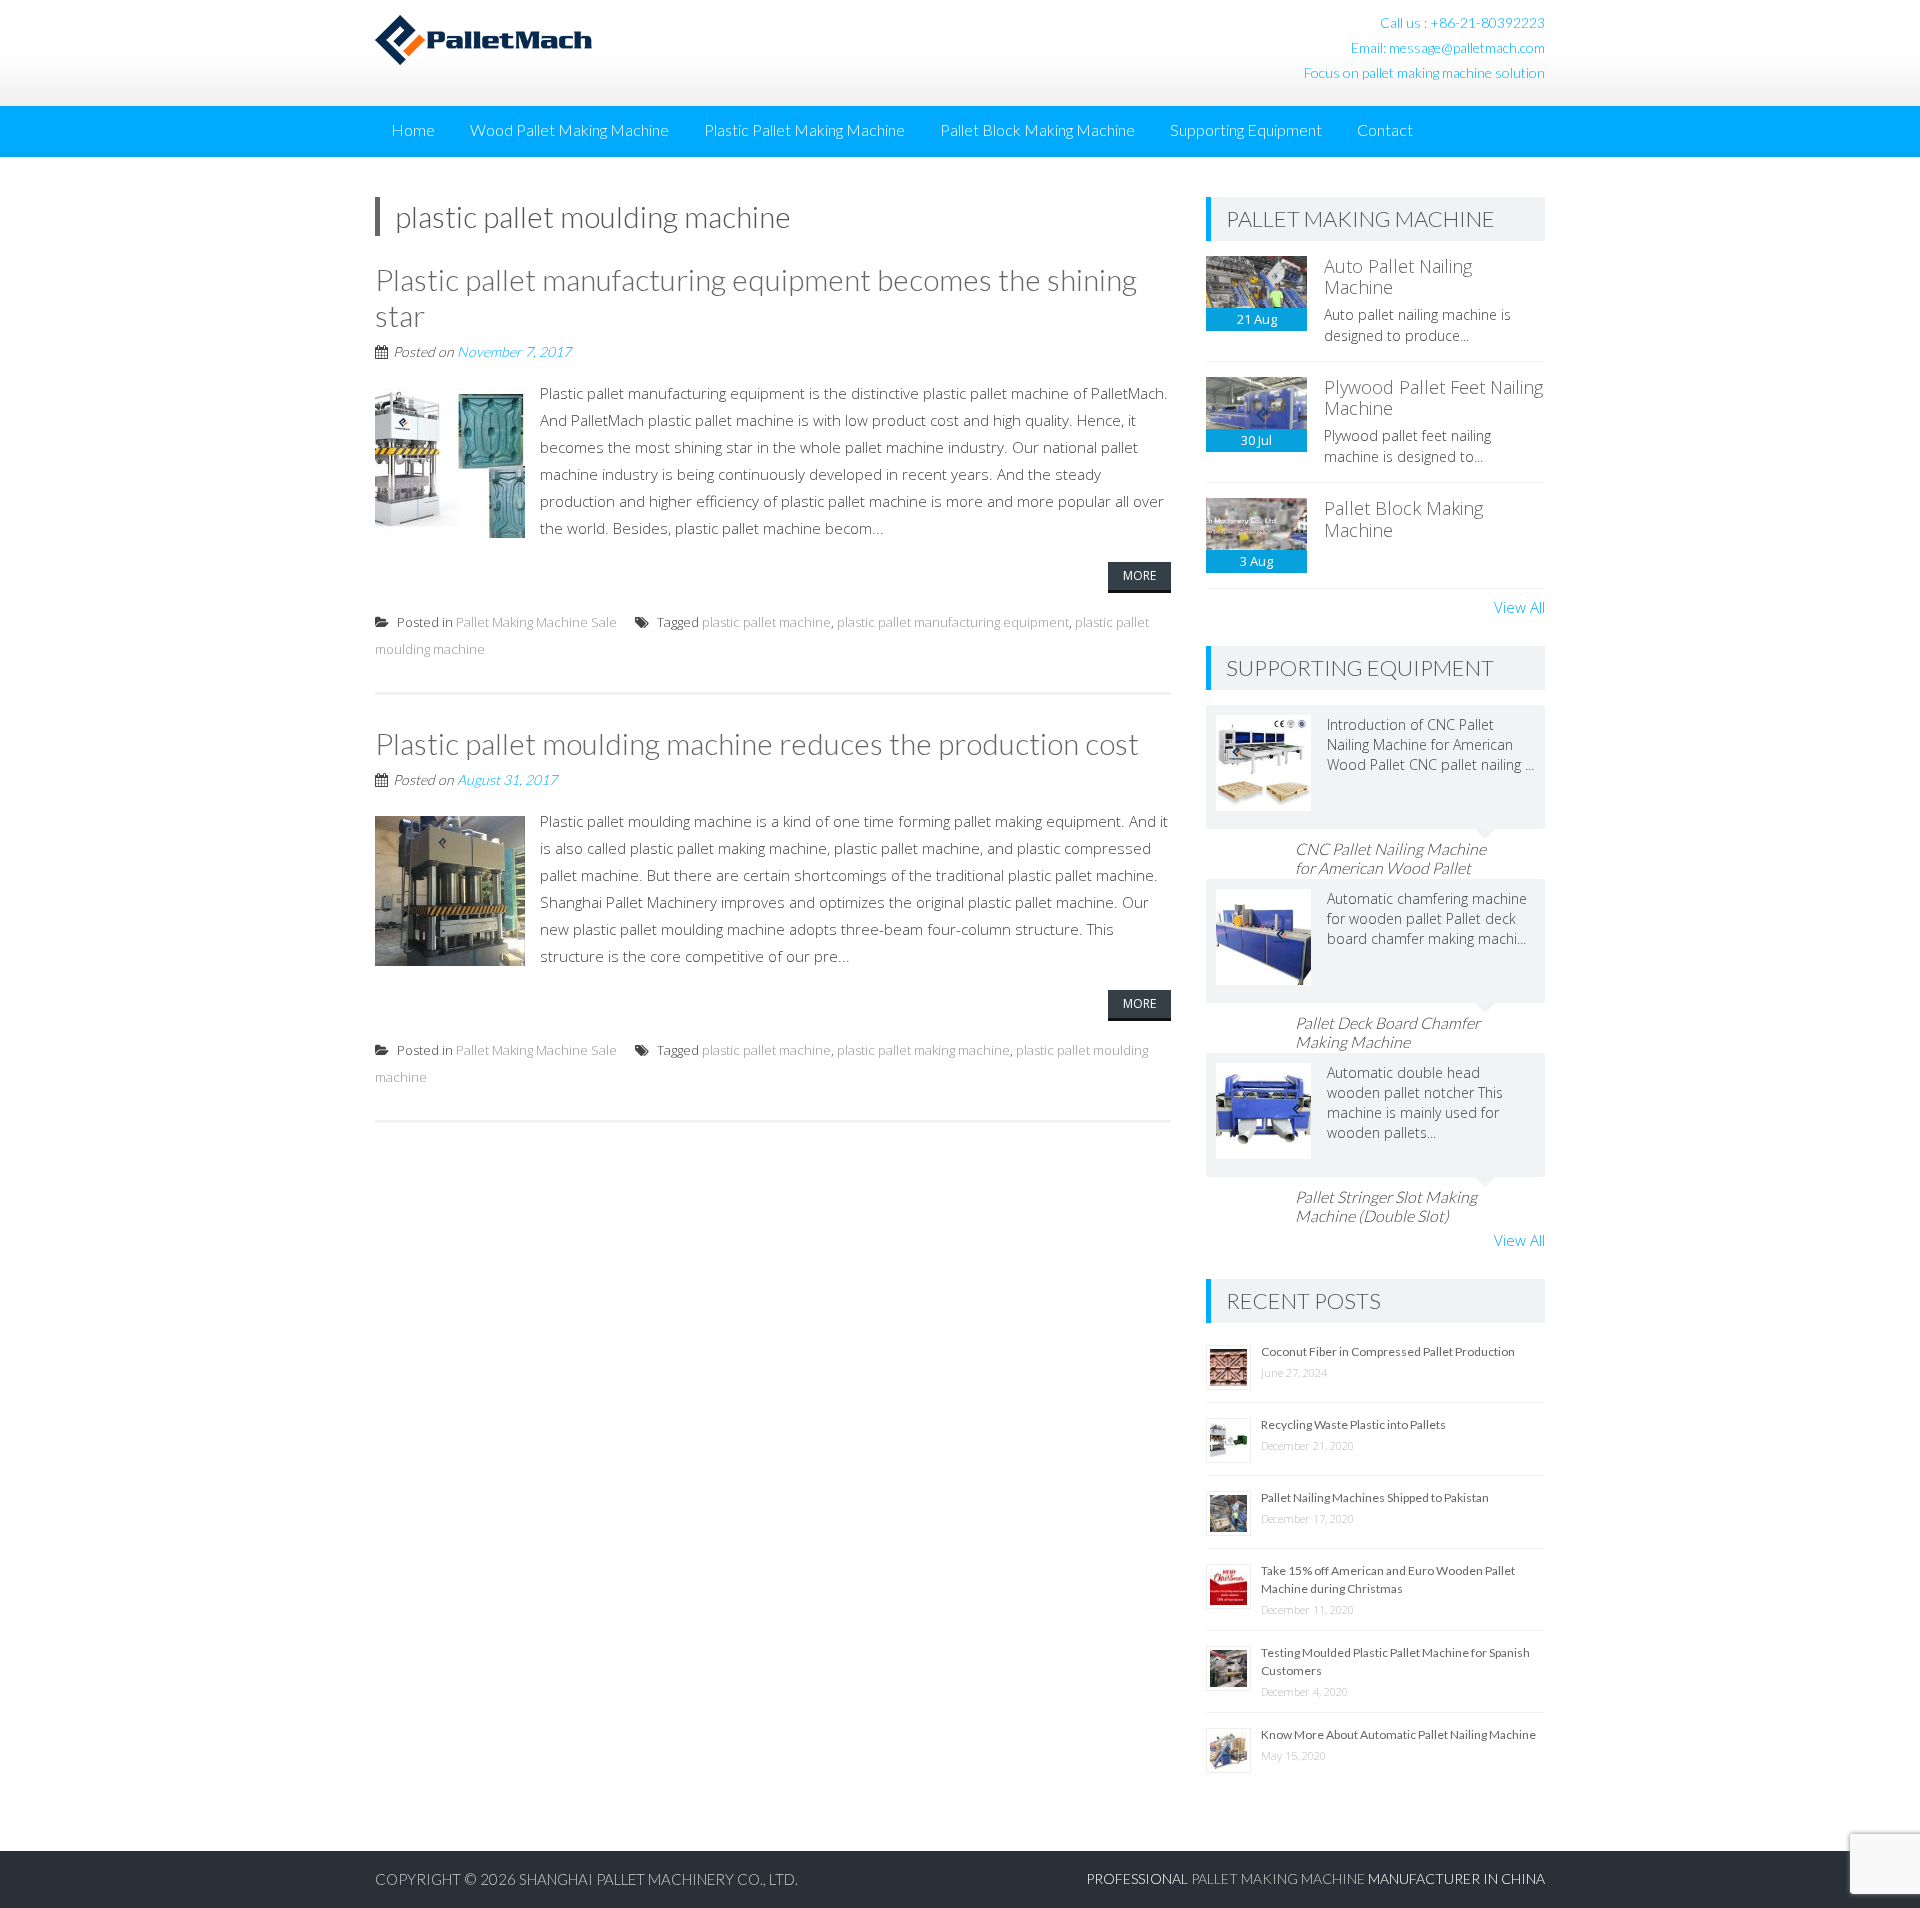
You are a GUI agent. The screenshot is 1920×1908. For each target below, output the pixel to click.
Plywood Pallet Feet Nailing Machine (1433, 398)
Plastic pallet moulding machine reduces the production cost (757, 743)
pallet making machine (1278, 1878)
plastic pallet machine (766, 622)
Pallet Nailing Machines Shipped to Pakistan (1375, 1497)
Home (413, 129)
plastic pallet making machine (923, 1050)
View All (1519, 607)
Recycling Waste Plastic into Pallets (1353, 1424)
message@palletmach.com (1467, 47)
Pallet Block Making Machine (1037, 129)
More (1139, 575)
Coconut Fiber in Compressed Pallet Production (1388, 1351)
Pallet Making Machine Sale (536, 622)
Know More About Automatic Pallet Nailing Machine (1398, 1734)
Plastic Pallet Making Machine (804, 129)
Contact (1385, 129)
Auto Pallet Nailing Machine (1398, 277)
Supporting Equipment (1246, 129)
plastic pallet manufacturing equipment (953, 622)
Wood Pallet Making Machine (569, 129)
